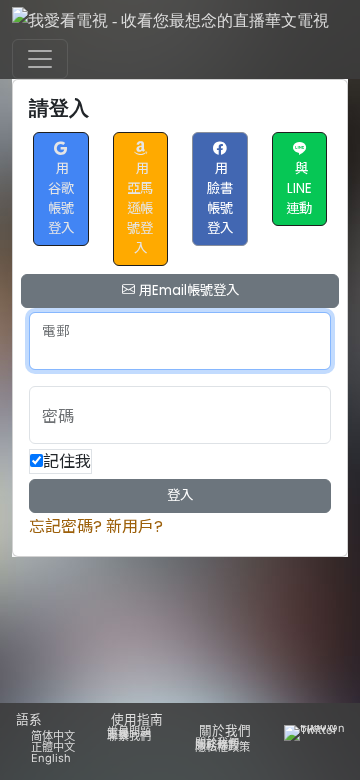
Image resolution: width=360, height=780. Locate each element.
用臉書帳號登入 (220, 198)
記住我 (67, 461)
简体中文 (53, 736)
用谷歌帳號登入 (61, 198)
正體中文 (53, 747)
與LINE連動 (299, 188)
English (51, 758)
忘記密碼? (65, 526)
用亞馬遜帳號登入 (140, 208)
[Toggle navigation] (40, 59)
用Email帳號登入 (187, 290)
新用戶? (134, 526)
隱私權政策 (222, 747)
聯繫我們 (129, 736)
